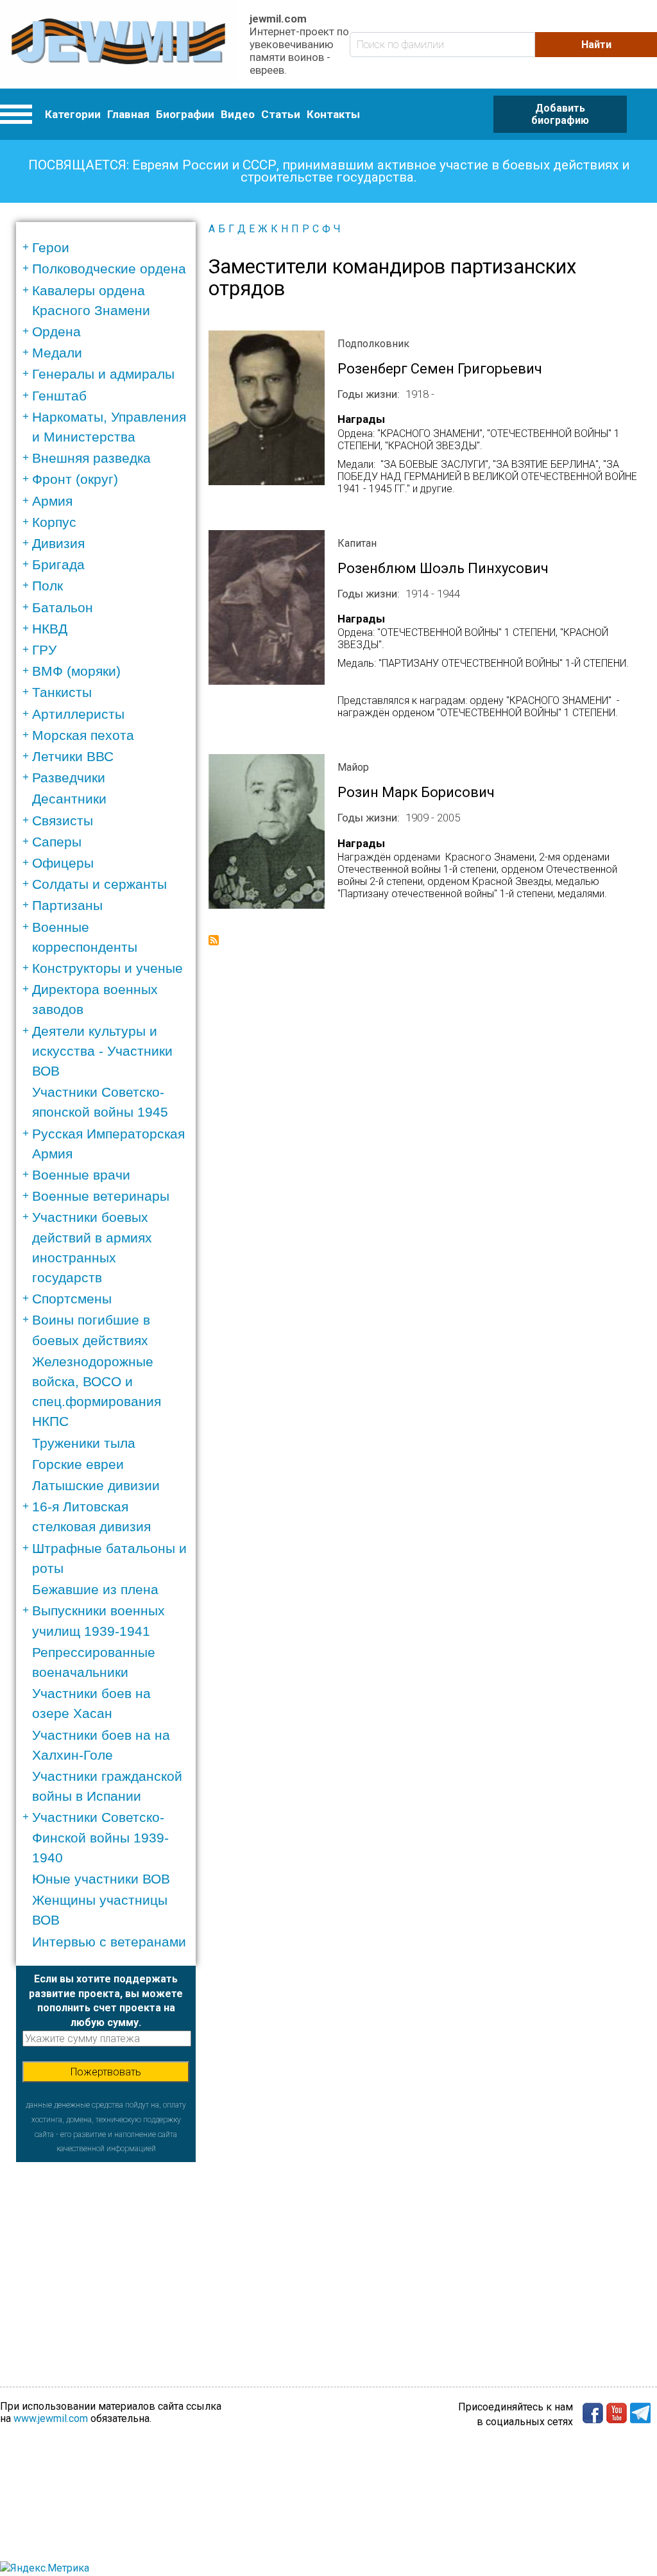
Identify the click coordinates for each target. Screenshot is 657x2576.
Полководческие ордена (109, 269)
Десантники (69, 799)
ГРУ (44, 650)
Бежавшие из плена (95, 1589)
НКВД (50, 629)
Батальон (63, 607)
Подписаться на (214, 940)
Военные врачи (81, 1175)
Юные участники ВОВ (101, 1879)
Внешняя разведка (91, 458)
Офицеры (63, 863)
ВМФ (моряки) (76, 671)
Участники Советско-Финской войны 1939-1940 (100, 1837)
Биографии (185, 114)
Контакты (333, 114)
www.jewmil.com (51, 2418)
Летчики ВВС (73, 756)
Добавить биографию (560, 114)
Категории (73, 114)
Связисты (63, 820)
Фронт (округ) (75, 479)
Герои (51, 247)
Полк (47, 586)
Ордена (56, 331)
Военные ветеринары (101, 1196)
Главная (128, 114)
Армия (52, 501)
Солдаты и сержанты (99, 884)
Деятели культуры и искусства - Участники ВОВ (102, 1051)
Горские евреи (78, 1464)
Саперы (57, 842)
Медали (57, 353)
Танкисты (62, 692)
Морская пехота (83, 735)
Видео (238, 114)
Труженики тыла (84, 1443)
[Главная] (118, 44)
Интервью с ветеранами (109, 1942)
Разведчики (69, 777)
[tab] (110, 247)
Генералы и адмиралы (103, 374)
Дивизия (58, 543)
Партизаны (67, 905)
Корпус (54, 522)
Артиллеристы (78, 714)
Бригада (58, 564)
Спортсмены (72, 1299)
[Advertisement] (106, 2242)
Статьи (281, 114)
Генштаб (59, 396)
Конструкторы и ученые (107, 968)
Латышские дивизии (96, 1485)
